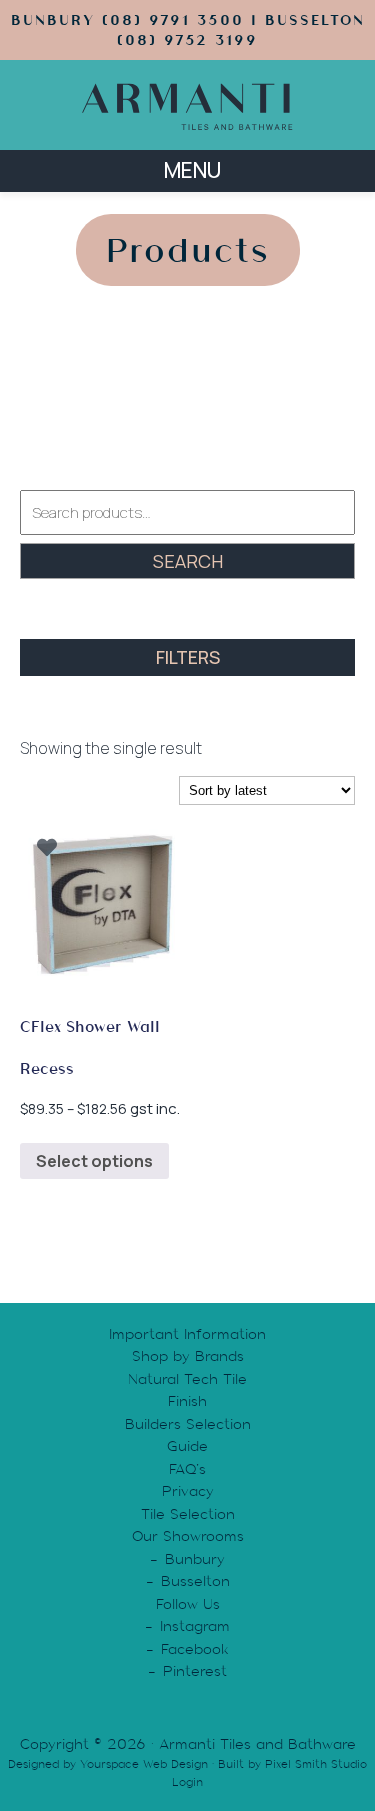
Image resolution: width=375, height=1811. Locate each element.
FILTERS (188, 657)
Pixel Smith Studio (316, 1764)
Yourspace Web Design (144, 1764)
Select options (94, 1161)
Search (188, 561)
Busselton (195, 1581)
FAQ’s (187, 1469)
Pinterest (195, 1671)
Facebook (195, 1649)
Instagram (195, 1626)
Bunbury (195, 1559)
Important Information (187, 1334)
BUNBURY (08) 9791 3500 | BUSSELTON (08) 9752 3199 (188, 30)
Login (187, 1782)
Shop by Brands (188, 1356)
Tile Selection (188, 1514)
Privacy (188, 1491)
